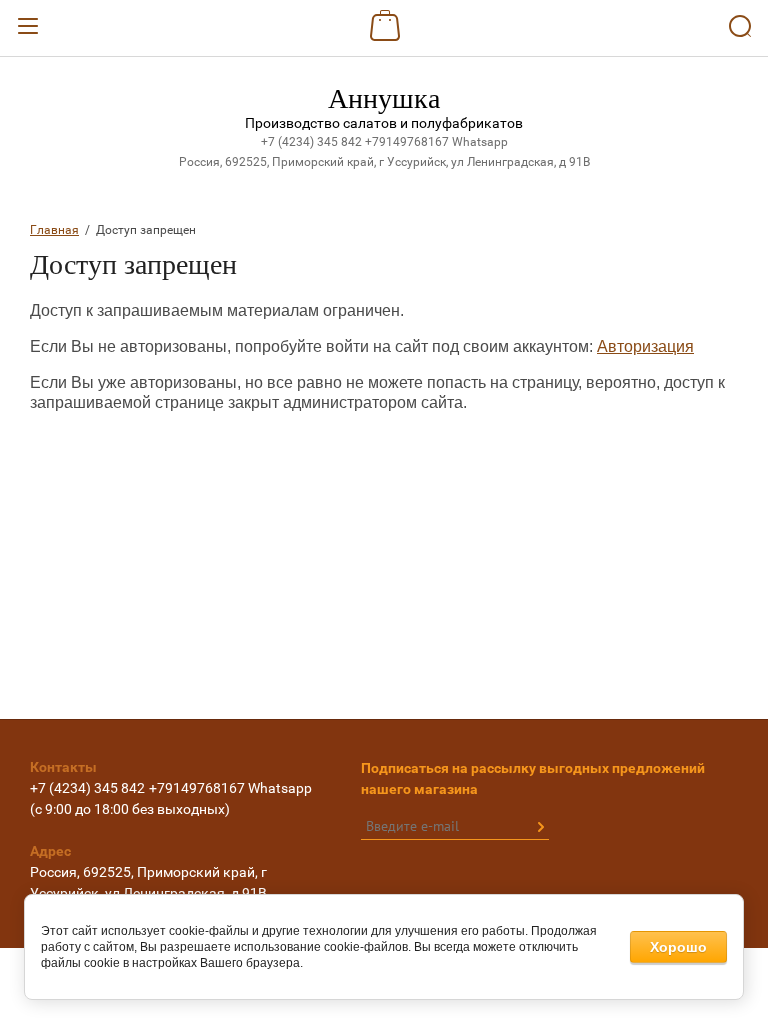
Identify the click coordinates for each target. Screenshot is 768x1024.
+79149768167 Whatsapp (436, 142)
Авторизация (645, 346)
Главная (54, 230)
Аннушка (384, 98)
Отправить (540, 827)
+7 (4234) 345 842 (313, 142)
